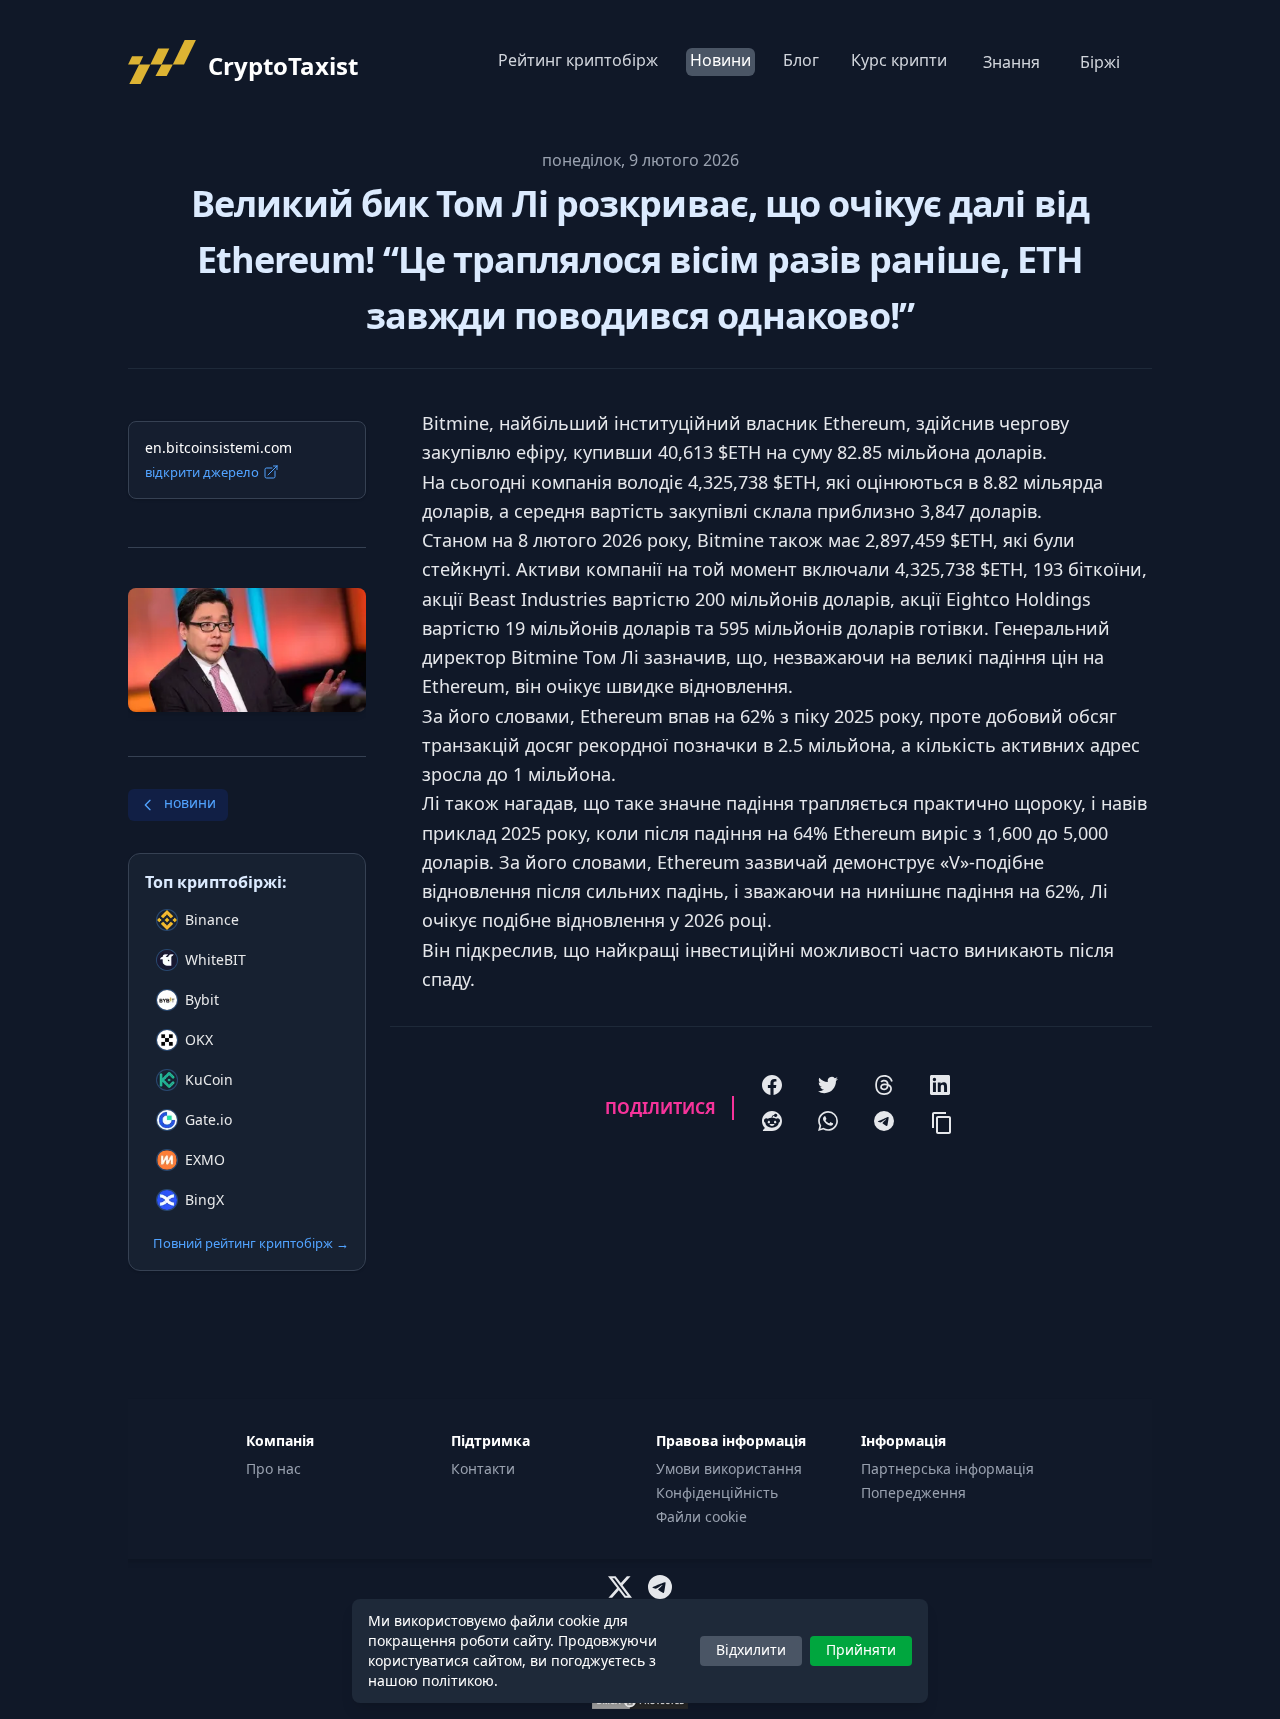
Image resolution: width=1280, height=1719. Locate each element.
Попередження (913, 1492)
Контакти (483, 1468)
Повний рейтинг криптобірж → (251, 1243)
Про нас (273, 1468)
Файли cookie (701, 1516)
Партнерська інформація (947, 1468)
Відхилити (751, 1649)
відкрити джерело (202, 472)
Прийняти (861, 1649)
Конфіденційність (717, 1492)
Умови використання (729, 1468)
